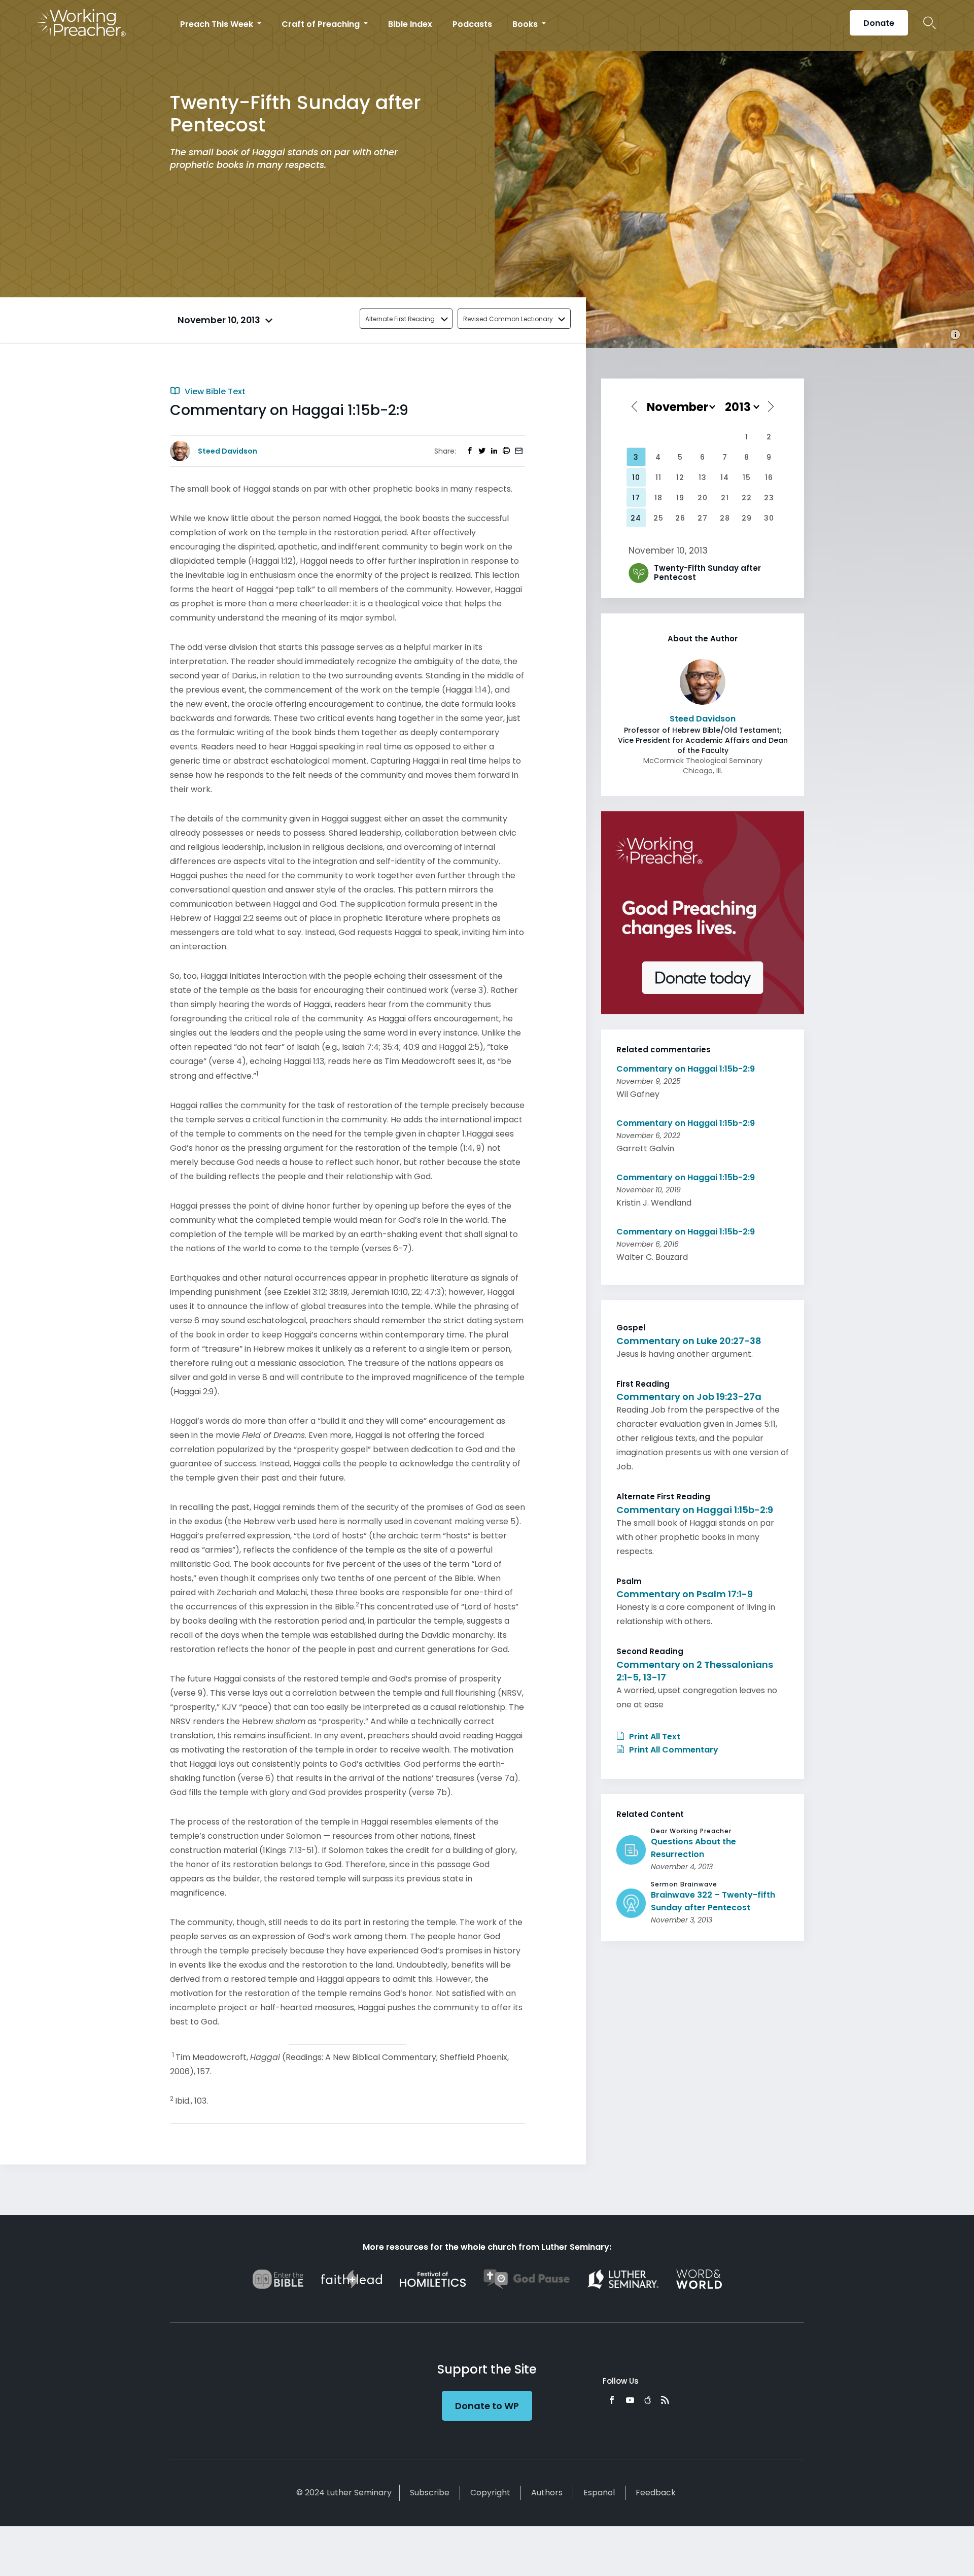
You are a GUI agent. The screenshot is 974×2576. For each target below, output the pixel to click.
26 (680, 518)
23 (769, 498)
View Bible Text (214, 391)
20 (703, 498)
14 (725, 477)
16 (769, 477)
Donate (879, 23)
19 (680, 498)
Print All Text (654, 1737)
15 (747, 477)
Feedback (656, 2493)
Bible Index (410, 24)
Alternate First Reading (400, 319)
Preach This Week (218, 24)
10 (636, 477)
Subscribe (430, 2493)
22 (747, 498)
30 (769, 518)
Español (599, 2493)
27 (703, 518)
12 (680, 477)
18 (658, 498)
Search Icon (930, 23)
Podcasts (472, 24)
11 (658, 477)
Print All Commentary (673, 1750)
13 (703, 477)
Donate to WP (487, 2406)
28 (725, 518)
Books (526, 24)
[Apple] (648, 2400)
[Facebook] (612, 2400)
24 (636, 518)
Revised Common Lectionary (508, 319)
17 (636, 498)
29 (747, 518)
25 (658, 518)
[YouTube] (630, 2400)
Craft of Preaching (322, 24)
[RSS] (665, 2400)
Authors (547, 2493)
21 (725, 498)
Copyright (490, 2493)
